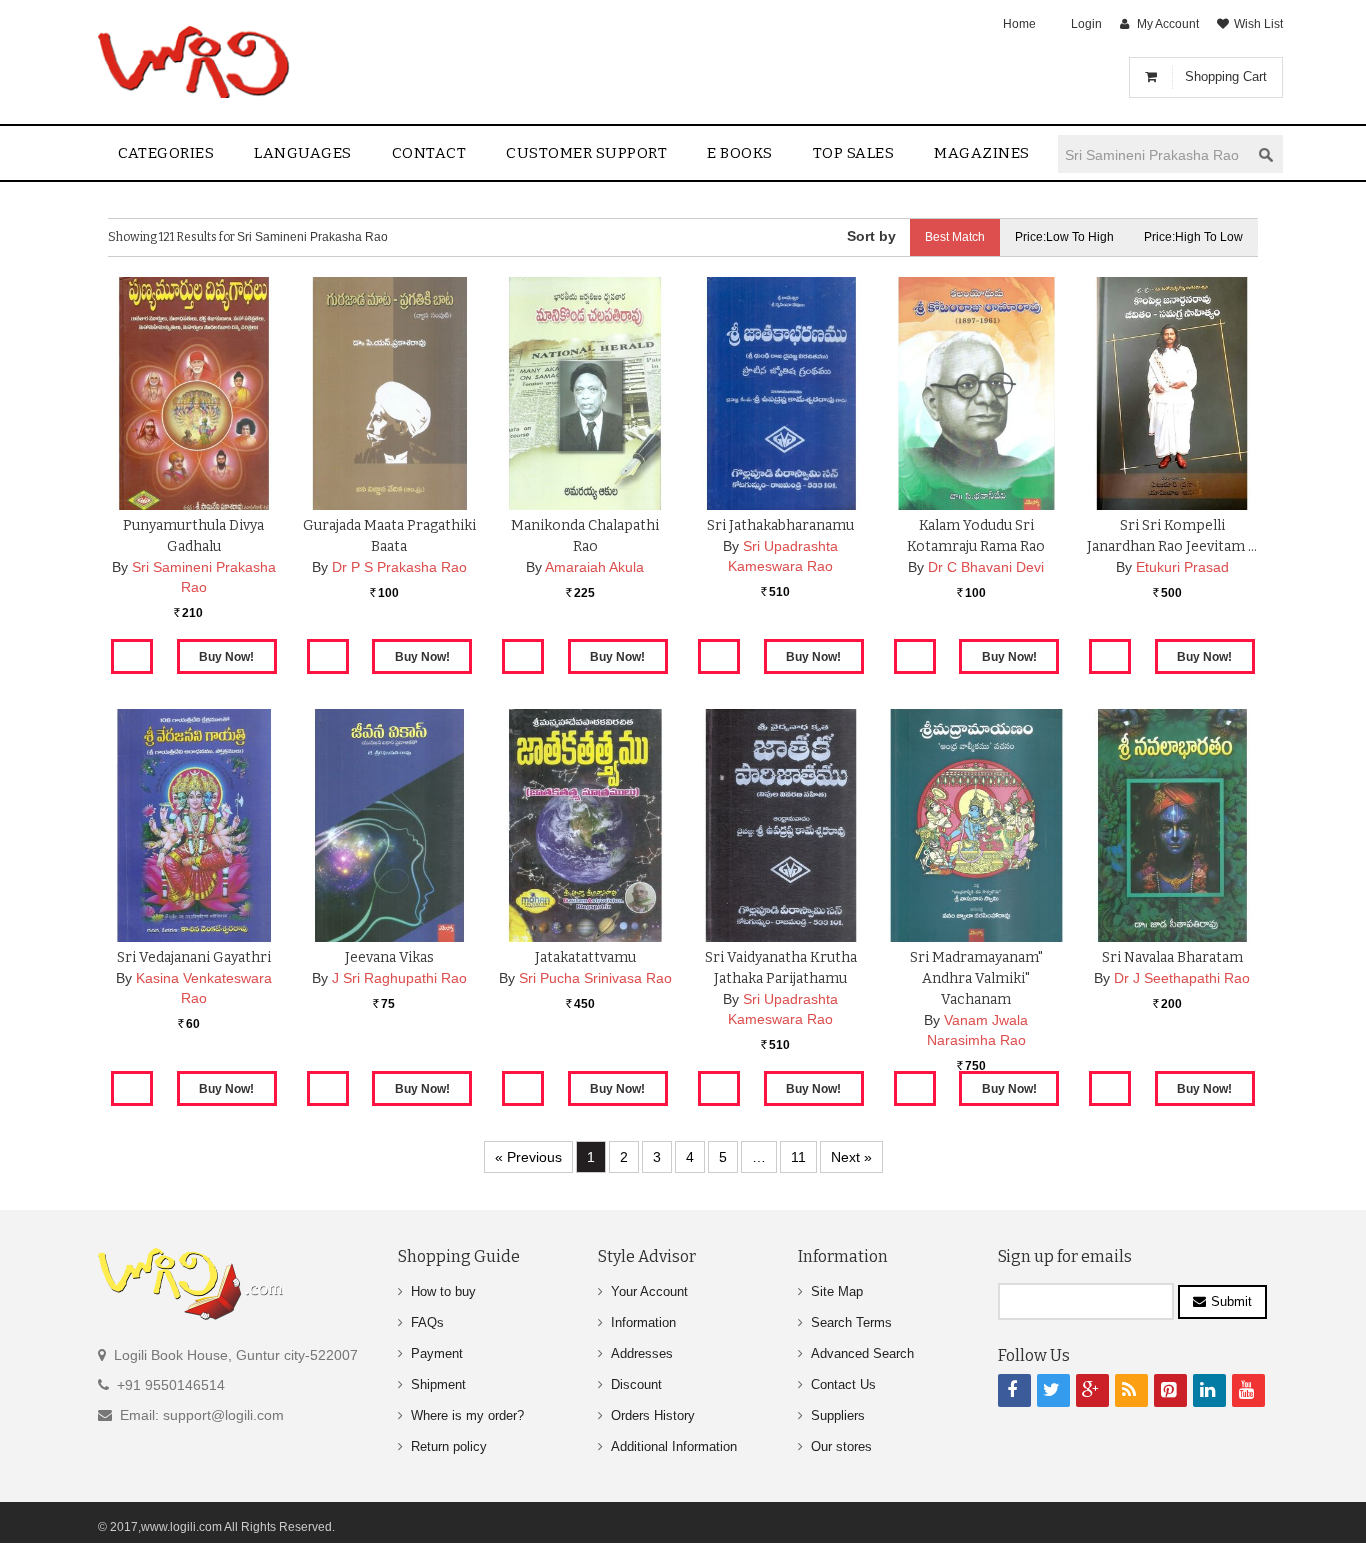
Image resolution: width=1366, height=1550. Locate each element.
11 (798, 1157)
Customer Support (586, 153)
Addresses (642, 1353)
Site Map (837, 1291)
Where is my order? (467, 1415)
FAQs (427, 1322)
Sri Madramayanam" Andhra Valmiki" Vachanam (976, 978)
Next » (851, 1157)
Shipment (438, 1384)
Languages (303, 153)
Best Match (955, 237)
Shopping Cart (1226, 76)
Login (1086, 24)
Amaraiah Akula (594, 567)
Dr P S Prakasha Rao (399, 567)
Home (1019, 24)
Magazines (982, 153)
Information (643, 1322)
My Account (1168, 24)
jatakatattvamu (585, 957)
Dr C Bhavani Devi (986, 567)
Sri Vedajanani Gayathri (194, 957)
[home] (195, 62)
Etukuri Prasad (1182, 567)
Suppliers (838, 1415)
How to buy (443, 1291)
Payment (437, 1353)
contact (429, 153)
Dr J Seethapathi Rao (1182, 978)
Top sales (854, 153)
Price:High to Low (1193, 237)
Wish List (1258, 24)
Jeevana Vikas (389, 957)
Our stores (841, 1446)
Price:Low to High (1064, 237)
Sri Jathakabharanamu (780, 525)
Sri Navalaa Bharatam (1172, 957)
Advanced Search (862, 1353)
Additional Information (674, 1446)
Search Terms (851, 1322)
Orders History (653, 1415)
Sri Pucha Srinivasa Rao (595, 978)
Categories (166, 153)
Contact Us (843, 1384)
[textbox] (1154, 154)
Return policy (449, 1446)
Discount (636, 1384)
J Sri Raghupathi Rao (399, 978)
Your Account (649, 1291)
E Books (740, 153)
